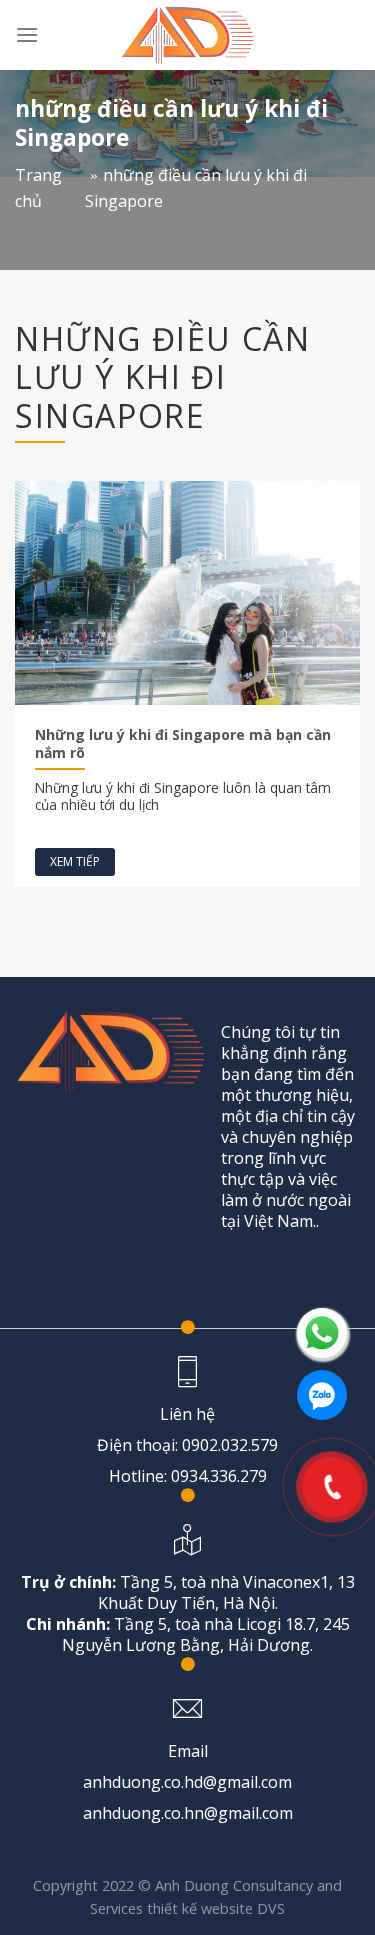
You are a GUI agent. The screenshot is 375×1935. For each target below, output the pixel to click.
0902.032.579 (230, 1445)
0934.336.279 (219, 1476)
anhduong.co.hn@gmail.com (188, 1813)
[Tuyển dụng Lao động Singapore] (188, 35)
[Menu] (27, 34)
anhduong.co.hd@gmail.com (187, 1782)
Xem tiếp (75, 861)
